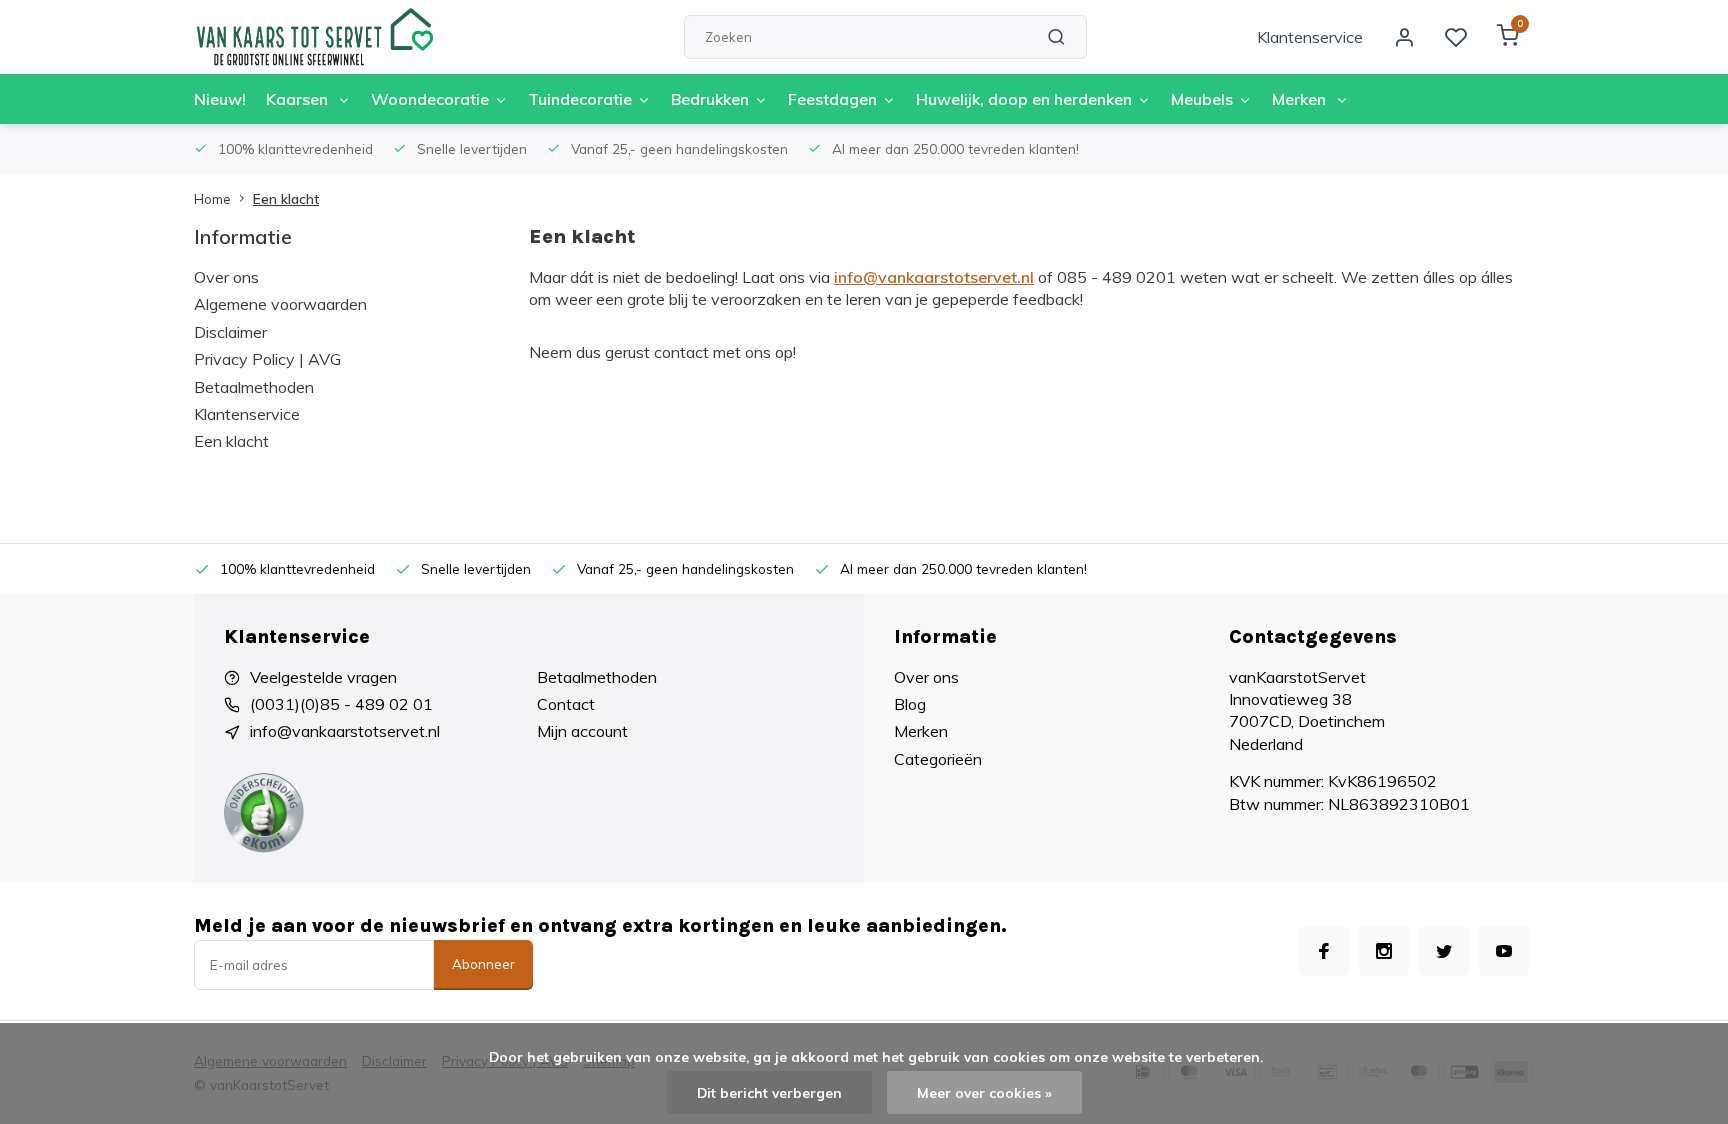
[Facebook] (1324, 951)
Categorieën (938, 759)
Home (212, 198)
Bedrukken (710, 99)
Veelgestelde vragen (323, 677)
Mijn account (582, 731)
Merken (1301, 99)
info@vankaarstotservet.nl (934, 277)
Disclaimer (230, 332)
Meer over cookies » (984, 1092)
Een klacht (286, 198)
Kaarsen (299, 99)
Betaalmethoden (254, 387)
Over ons (226, 277)
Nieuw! (220, 99)
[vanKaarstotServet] (314, 37)
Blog (910, 704)
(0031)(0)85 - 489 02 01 (341, 704)
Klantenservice (1310, 37)
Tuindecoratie (580, 99)
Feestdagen (832, 99)
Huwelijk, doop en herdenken (1024, 99)
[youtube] (1504, 951)
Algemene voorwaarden (280, 304)
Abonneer (483, 964)
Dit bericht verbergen (769, 1092)
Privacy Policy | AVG (267, 359)
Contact (566, 704)
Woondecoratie (430, 99)
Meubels (1202, 99)
